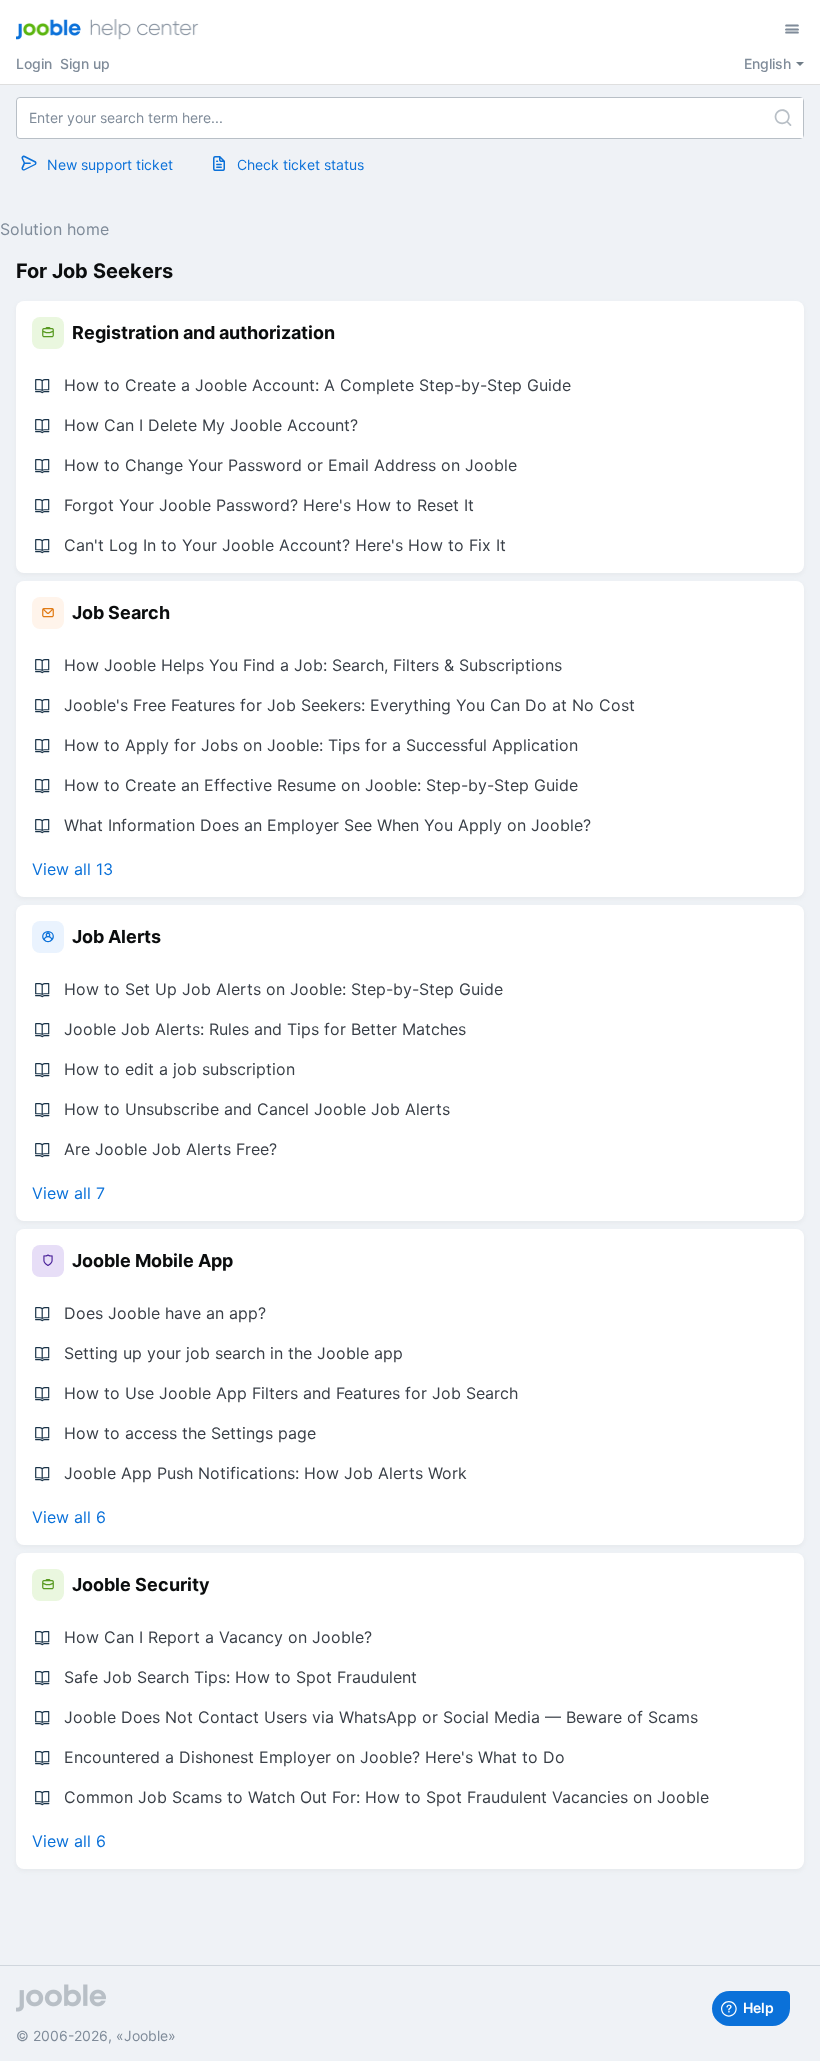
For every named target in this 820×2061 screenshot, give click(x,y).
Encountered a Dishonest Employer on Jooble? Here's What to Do (314, 1757)
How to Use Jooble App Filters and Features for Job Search (291, 1393)
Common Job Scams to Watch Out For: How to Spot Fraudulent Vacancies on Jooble (386, 1797)
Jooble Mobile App (152, 1260)
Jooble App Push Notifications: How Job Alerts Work (265, 1473)
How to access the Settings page (190, 1433)
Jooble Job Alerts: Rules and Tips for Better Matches (265, 1029)
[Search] (783, 118)
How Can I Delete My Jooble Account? (211, 425)
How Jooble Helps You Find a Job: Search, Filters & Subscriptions (313, 665)
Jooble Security (141, 1584)
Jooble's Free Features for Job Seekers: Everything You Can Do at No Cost (349, 705)
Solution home (54, 229)
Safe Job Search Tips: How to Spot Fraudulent (240, 1677)
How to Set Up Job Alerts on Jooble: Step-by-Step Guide (283, 989)
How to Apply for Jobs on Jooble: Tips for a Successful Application (321, 745)
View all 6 (69, 1517)
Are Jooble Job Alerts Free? (170, 1149)
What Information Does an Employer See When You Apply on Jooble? (327, 825)
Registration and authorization (203, 332)
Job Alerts (116, 936)
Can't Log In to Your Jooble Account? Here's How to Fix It (285, 545)
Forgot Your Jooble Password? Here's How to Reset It (269, 505)
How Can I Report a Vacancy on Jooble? (218, 1637)
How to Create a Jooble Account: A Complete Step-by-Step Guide (317, 385)
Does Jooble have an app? (165, 1313)
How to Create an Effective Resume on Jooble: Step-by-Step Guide (321, 785)
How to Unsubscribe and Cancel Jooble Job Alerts (257, 1109)
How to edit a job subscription (179, 1069)
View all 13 (72, 869)
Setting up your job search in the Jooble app (233, 1353)
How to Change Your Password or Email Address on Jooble (290, 465)
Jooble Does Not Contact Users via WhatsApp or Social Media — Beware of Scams (381, 1717)
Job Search (121, 612)
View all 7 (68, 1193)
